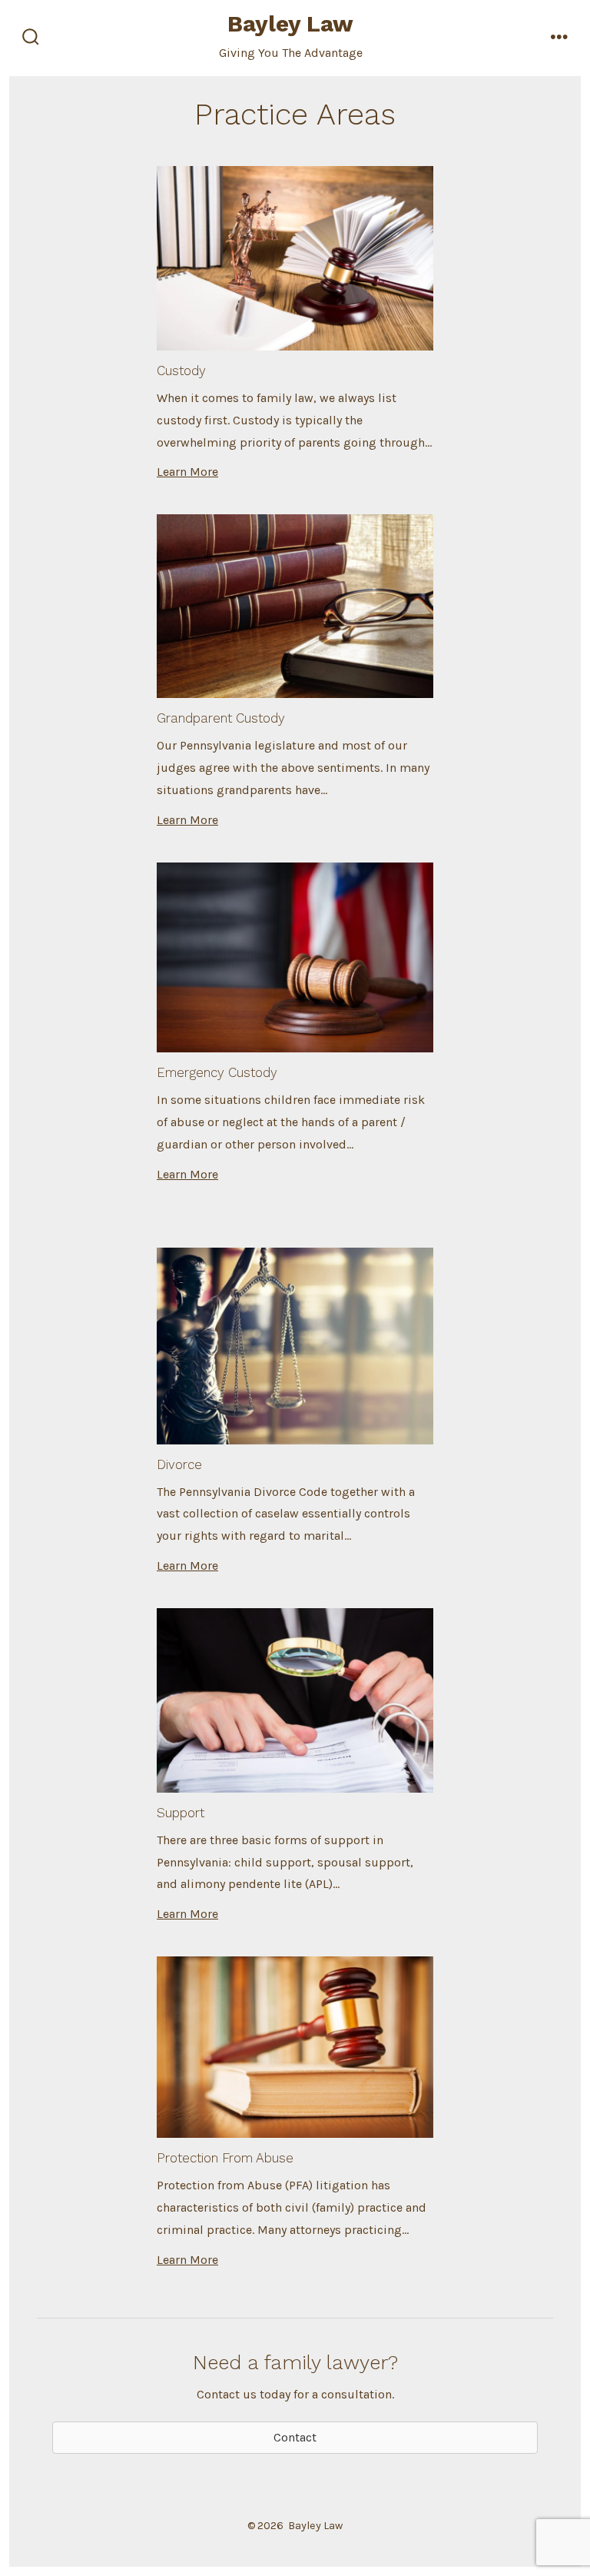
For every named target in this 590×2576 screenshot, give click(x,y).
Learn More (187, 472)
